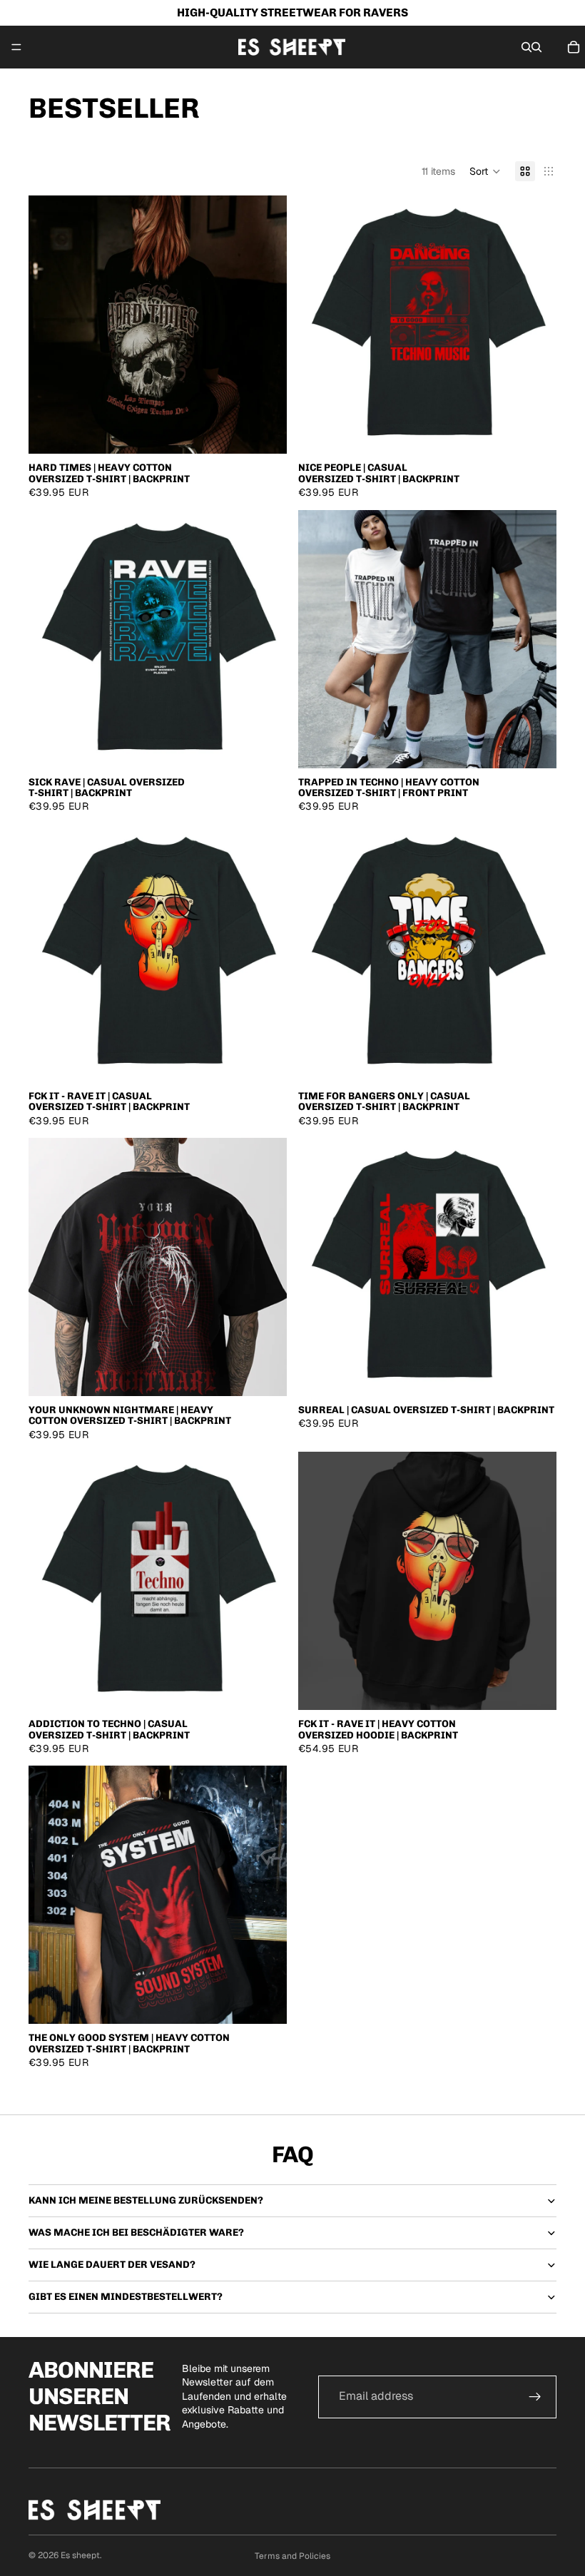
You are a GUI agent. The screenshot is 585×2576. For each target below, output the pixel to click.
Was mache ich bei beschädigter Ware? (136, 2233)
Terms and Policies (292, 2556)
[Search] (526, 47)
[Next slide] (265, 325)
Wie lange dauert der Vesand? (112, 2265)
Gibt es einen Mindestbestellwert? (126, 2297)
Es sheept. (81, 2555)
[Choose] (265, 432)
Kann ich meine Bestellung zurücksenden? (146, 2200)
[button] (485, 171)
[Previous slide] (50, 325)
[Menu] (16, 47)
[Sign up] (535, 2397)
